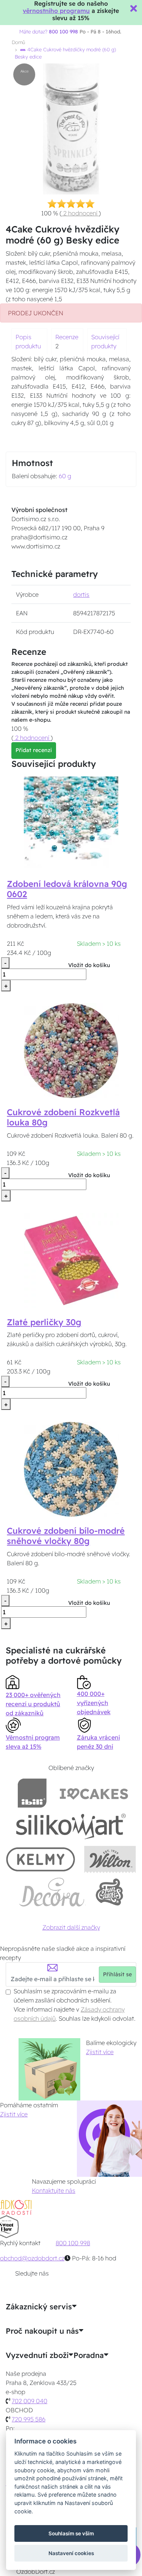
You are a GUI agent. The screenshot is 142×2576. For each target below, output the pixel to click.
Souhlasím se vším (71, 2533)
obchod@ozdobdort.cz (32, 2258)
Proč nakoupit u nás (42, 2331)
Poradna (89, 2355)
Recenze (67, 337)
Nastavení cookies (71, 2553)
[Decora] (52, 1892)
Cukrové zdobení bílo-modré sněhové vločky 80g (66, 1536)
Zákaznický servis (39, 2307)
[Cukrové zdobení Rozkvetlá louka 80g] (71, 1050)
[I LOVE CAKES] (94, 1793)
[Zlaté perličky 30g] (71, 1260)
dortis (81, 594)
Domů (18, 42)
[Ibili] (32, 1793)
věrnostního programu (56, 11)
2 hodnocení (80, 213)
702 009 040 (30, 2401)
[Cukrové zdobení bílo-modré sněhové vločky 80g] (71, 1468)
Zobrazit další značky (71, 1927)
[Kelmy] (41, 1859)
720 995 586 (29, 2419)
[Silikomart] (71, 1826)
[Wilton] (110, 1859)
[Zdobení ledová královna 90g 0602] (71, 822)
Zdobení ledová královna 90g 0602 (67, 889)
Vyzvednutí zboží (37, 2355)
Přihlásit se (117, 1974)
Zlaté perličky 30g (44, 1322)
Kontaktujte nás (54, 2190)
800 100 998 (73, 2243)
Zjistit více (100, 2052)
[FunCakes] (109, 1892)
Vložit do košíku (89, 965)
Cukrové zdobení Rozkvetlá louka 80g (63, 1117)
